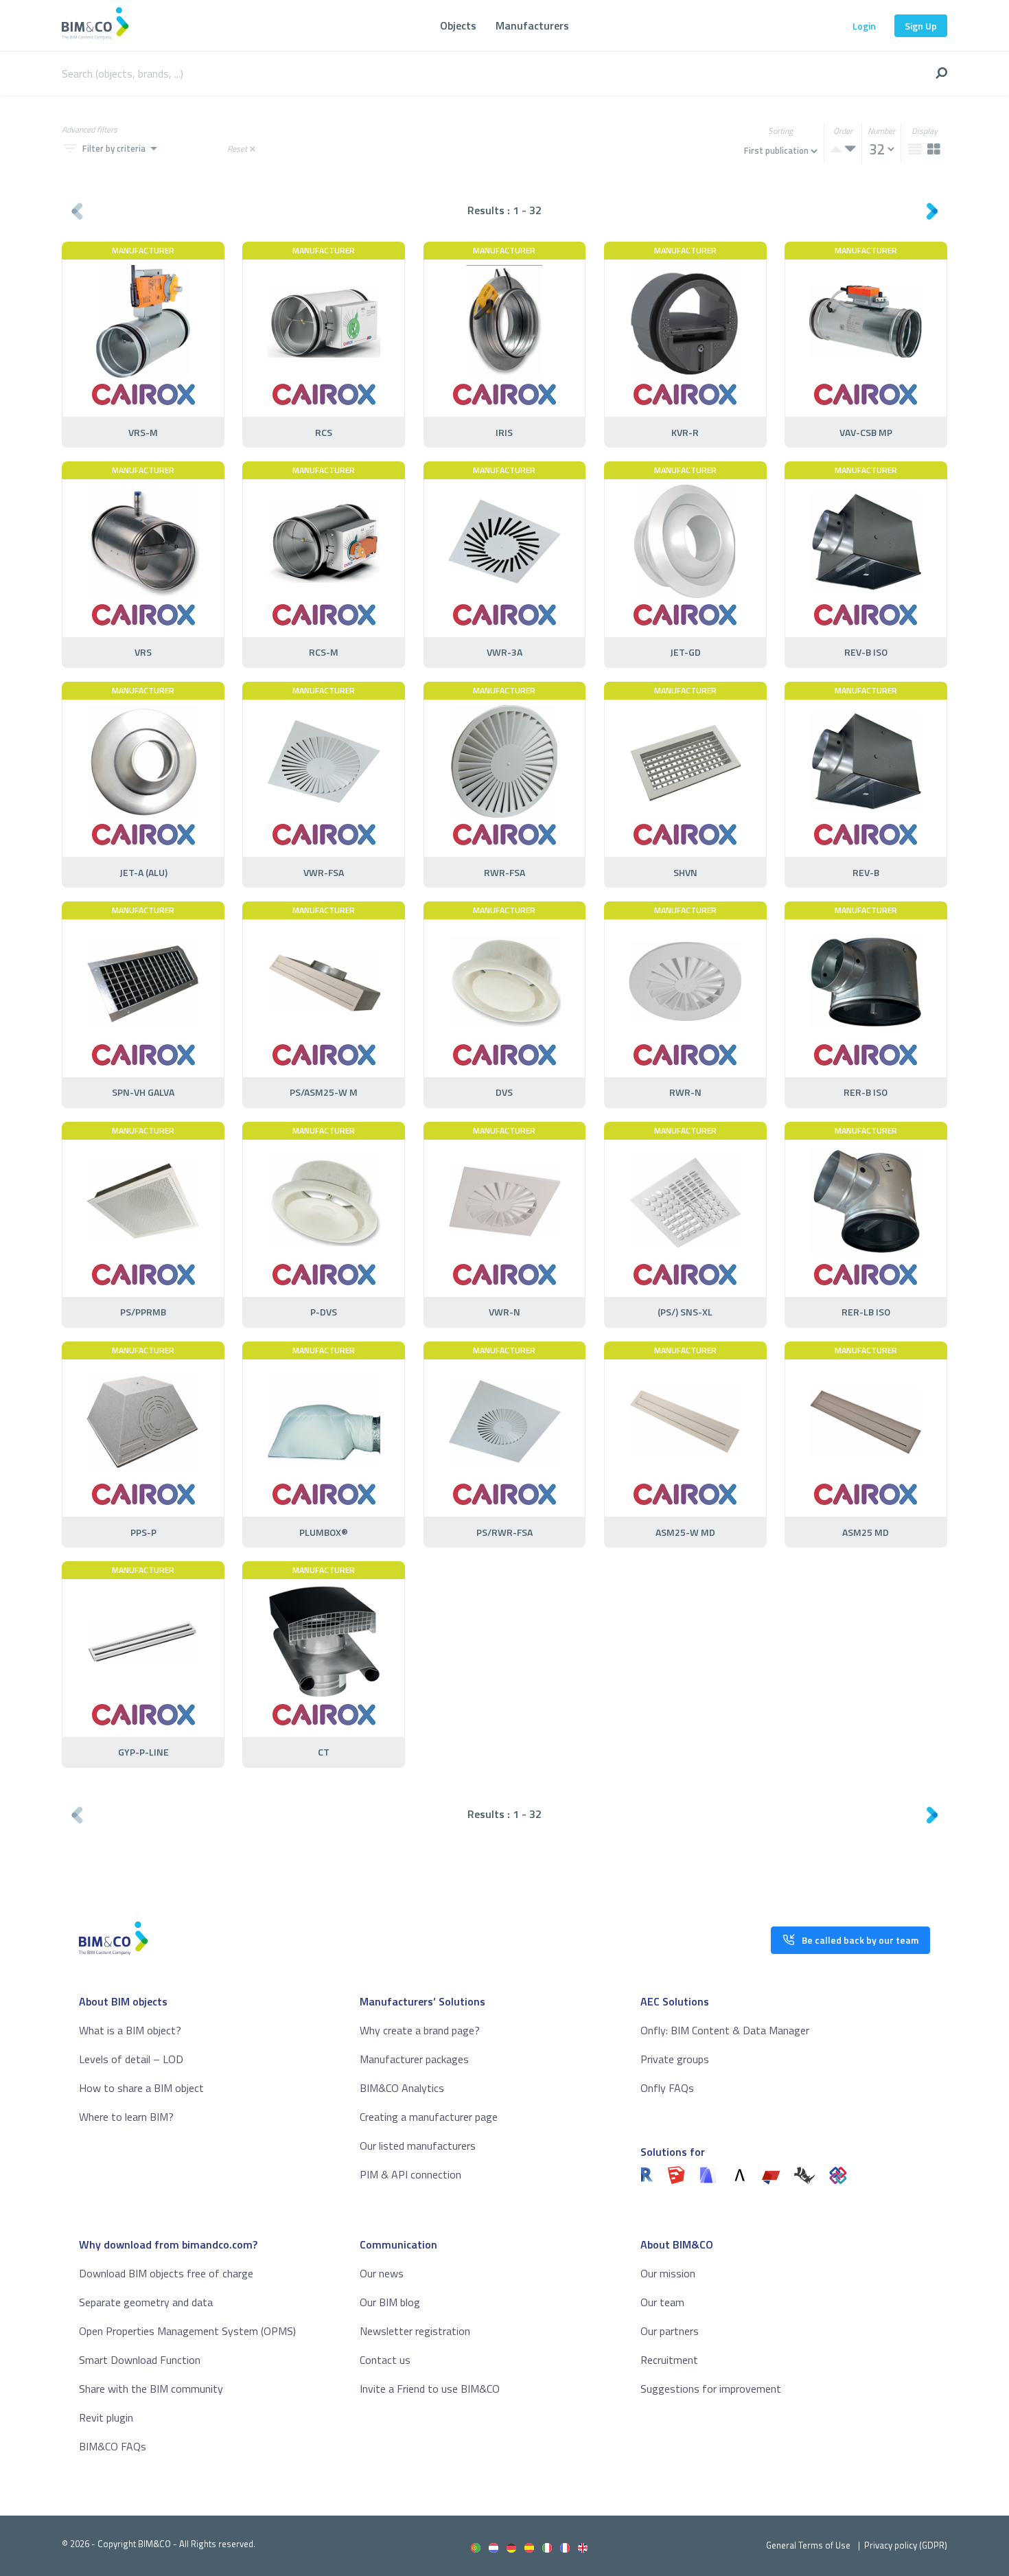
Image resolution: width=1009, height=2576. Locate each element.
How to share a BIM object (141, 2088)
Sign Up (921, 26)
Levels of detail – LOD (131, 2059)
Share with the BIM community (151, 2389)
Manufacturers (532, 25)
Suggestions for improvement (711, 2389)
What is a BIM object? (130, 2030)
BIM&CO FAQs (113, 2446)
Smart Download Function (140, 2360)
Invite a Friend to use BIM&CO (430, 2389)
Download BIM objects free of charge (166, 2273)
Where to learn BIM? (126, 2117)
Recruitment (669, 2360)
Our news (382, 2273)
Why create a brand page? (420, 2030)
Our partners (670, 2331)
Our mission (668, 2273)
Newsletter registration (415, 2331)
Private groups (675, 2059)
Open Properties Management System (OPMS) (187, 2331)
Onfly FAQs (667, 2088)
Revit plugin (106, 2417)
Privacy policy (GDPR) (906, 2545)
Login (864, 26)
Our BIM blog (390, 2302)
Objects (458, 25)
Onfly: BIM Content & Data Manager (725, 2030)
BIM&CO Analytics (402, 2088)
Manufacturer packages (414, 2059)
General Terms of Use (808, 2545)
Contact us (385, 2360)
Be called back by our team (860, 1940)
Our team (662, 2302)
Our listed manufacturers (418, 2146)
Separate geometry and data (146, 2302)
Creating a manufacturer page (429, 2117)
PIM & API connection (410, 2174)
